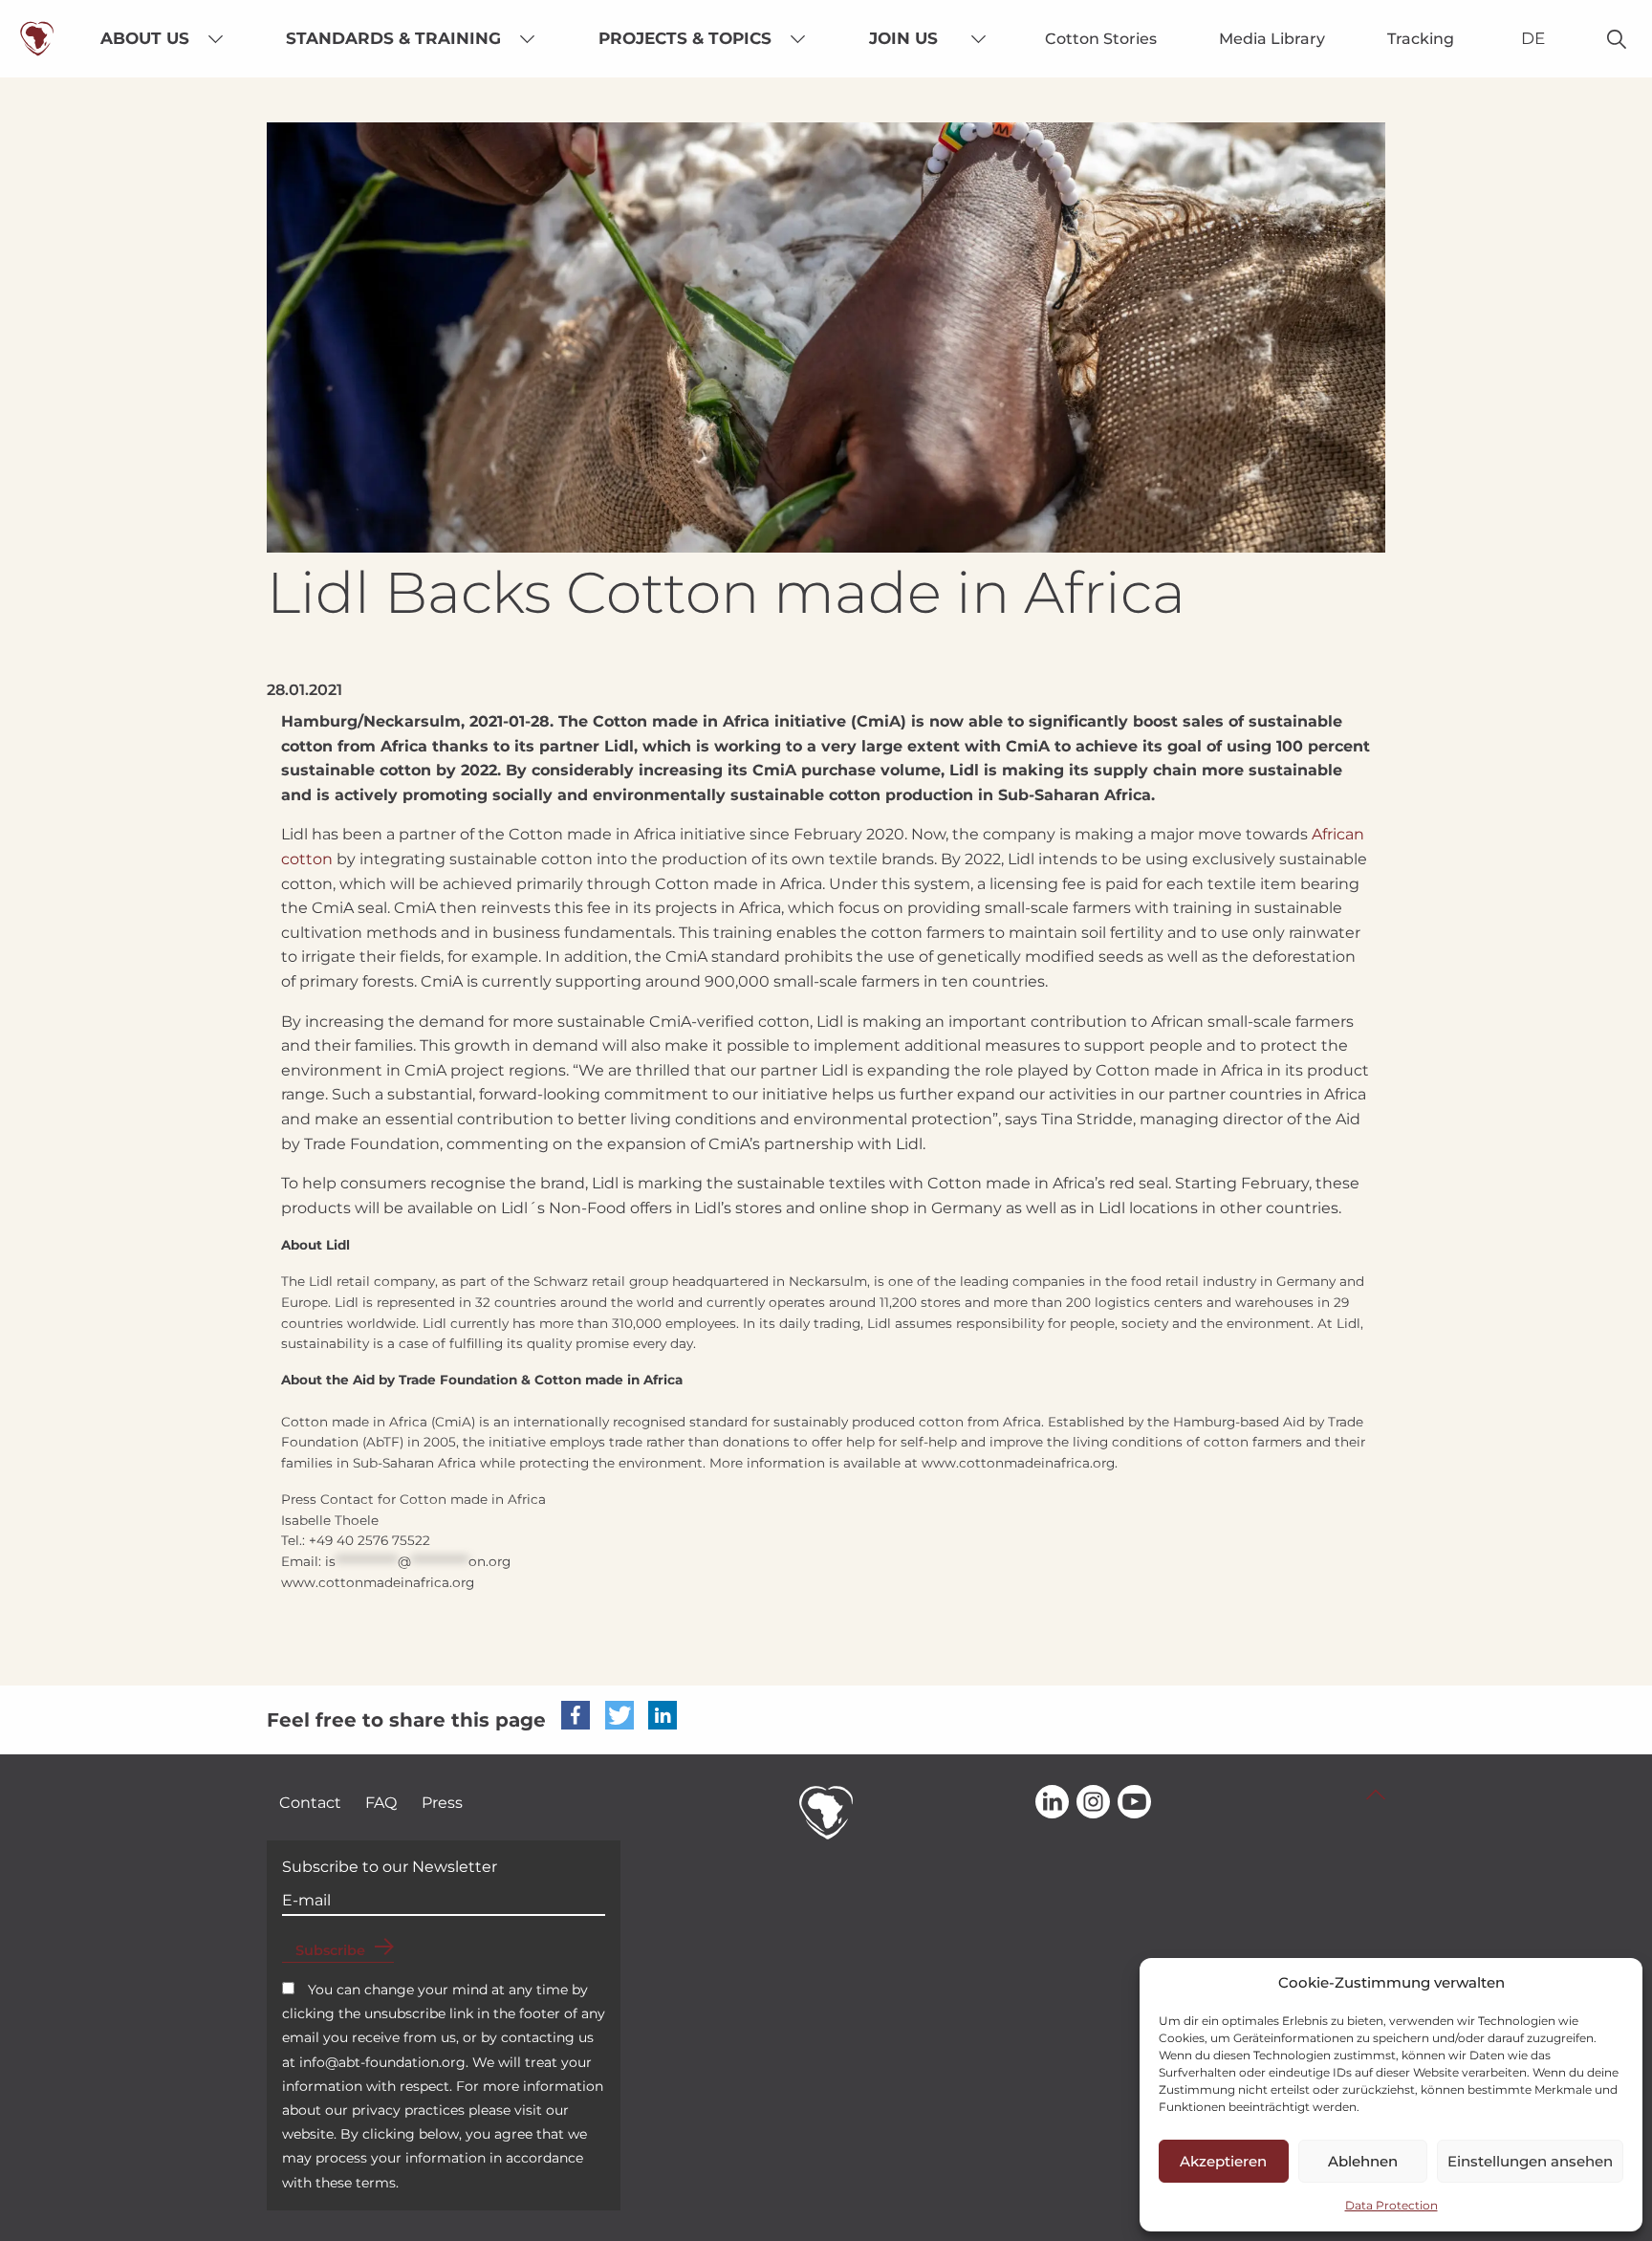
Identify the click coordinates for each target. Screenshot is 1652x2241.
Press (442, 1803)
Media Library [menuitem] (1272, 39)
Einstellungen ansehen (1530, 2161)
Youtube (1134, 1803)
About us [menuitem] (145, 38)
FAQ (381, 1803)
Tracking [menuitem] (1421, 39)
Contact (310, 1803)
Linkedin (1052, 1803)
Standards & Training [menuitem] (393, 38)
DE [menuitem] (1533, 38)
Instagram (1093, 1803)
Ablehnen (1363, 2161)
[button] (576, 1715)
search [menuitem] (1617, 39)
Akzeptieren (1223, 2161)
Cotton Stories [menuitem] (1101, 39)
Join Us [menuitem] (903, 38)
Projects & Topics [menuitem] (685, 38)
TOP (1376, 1795)
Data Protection (1391, 2205)
